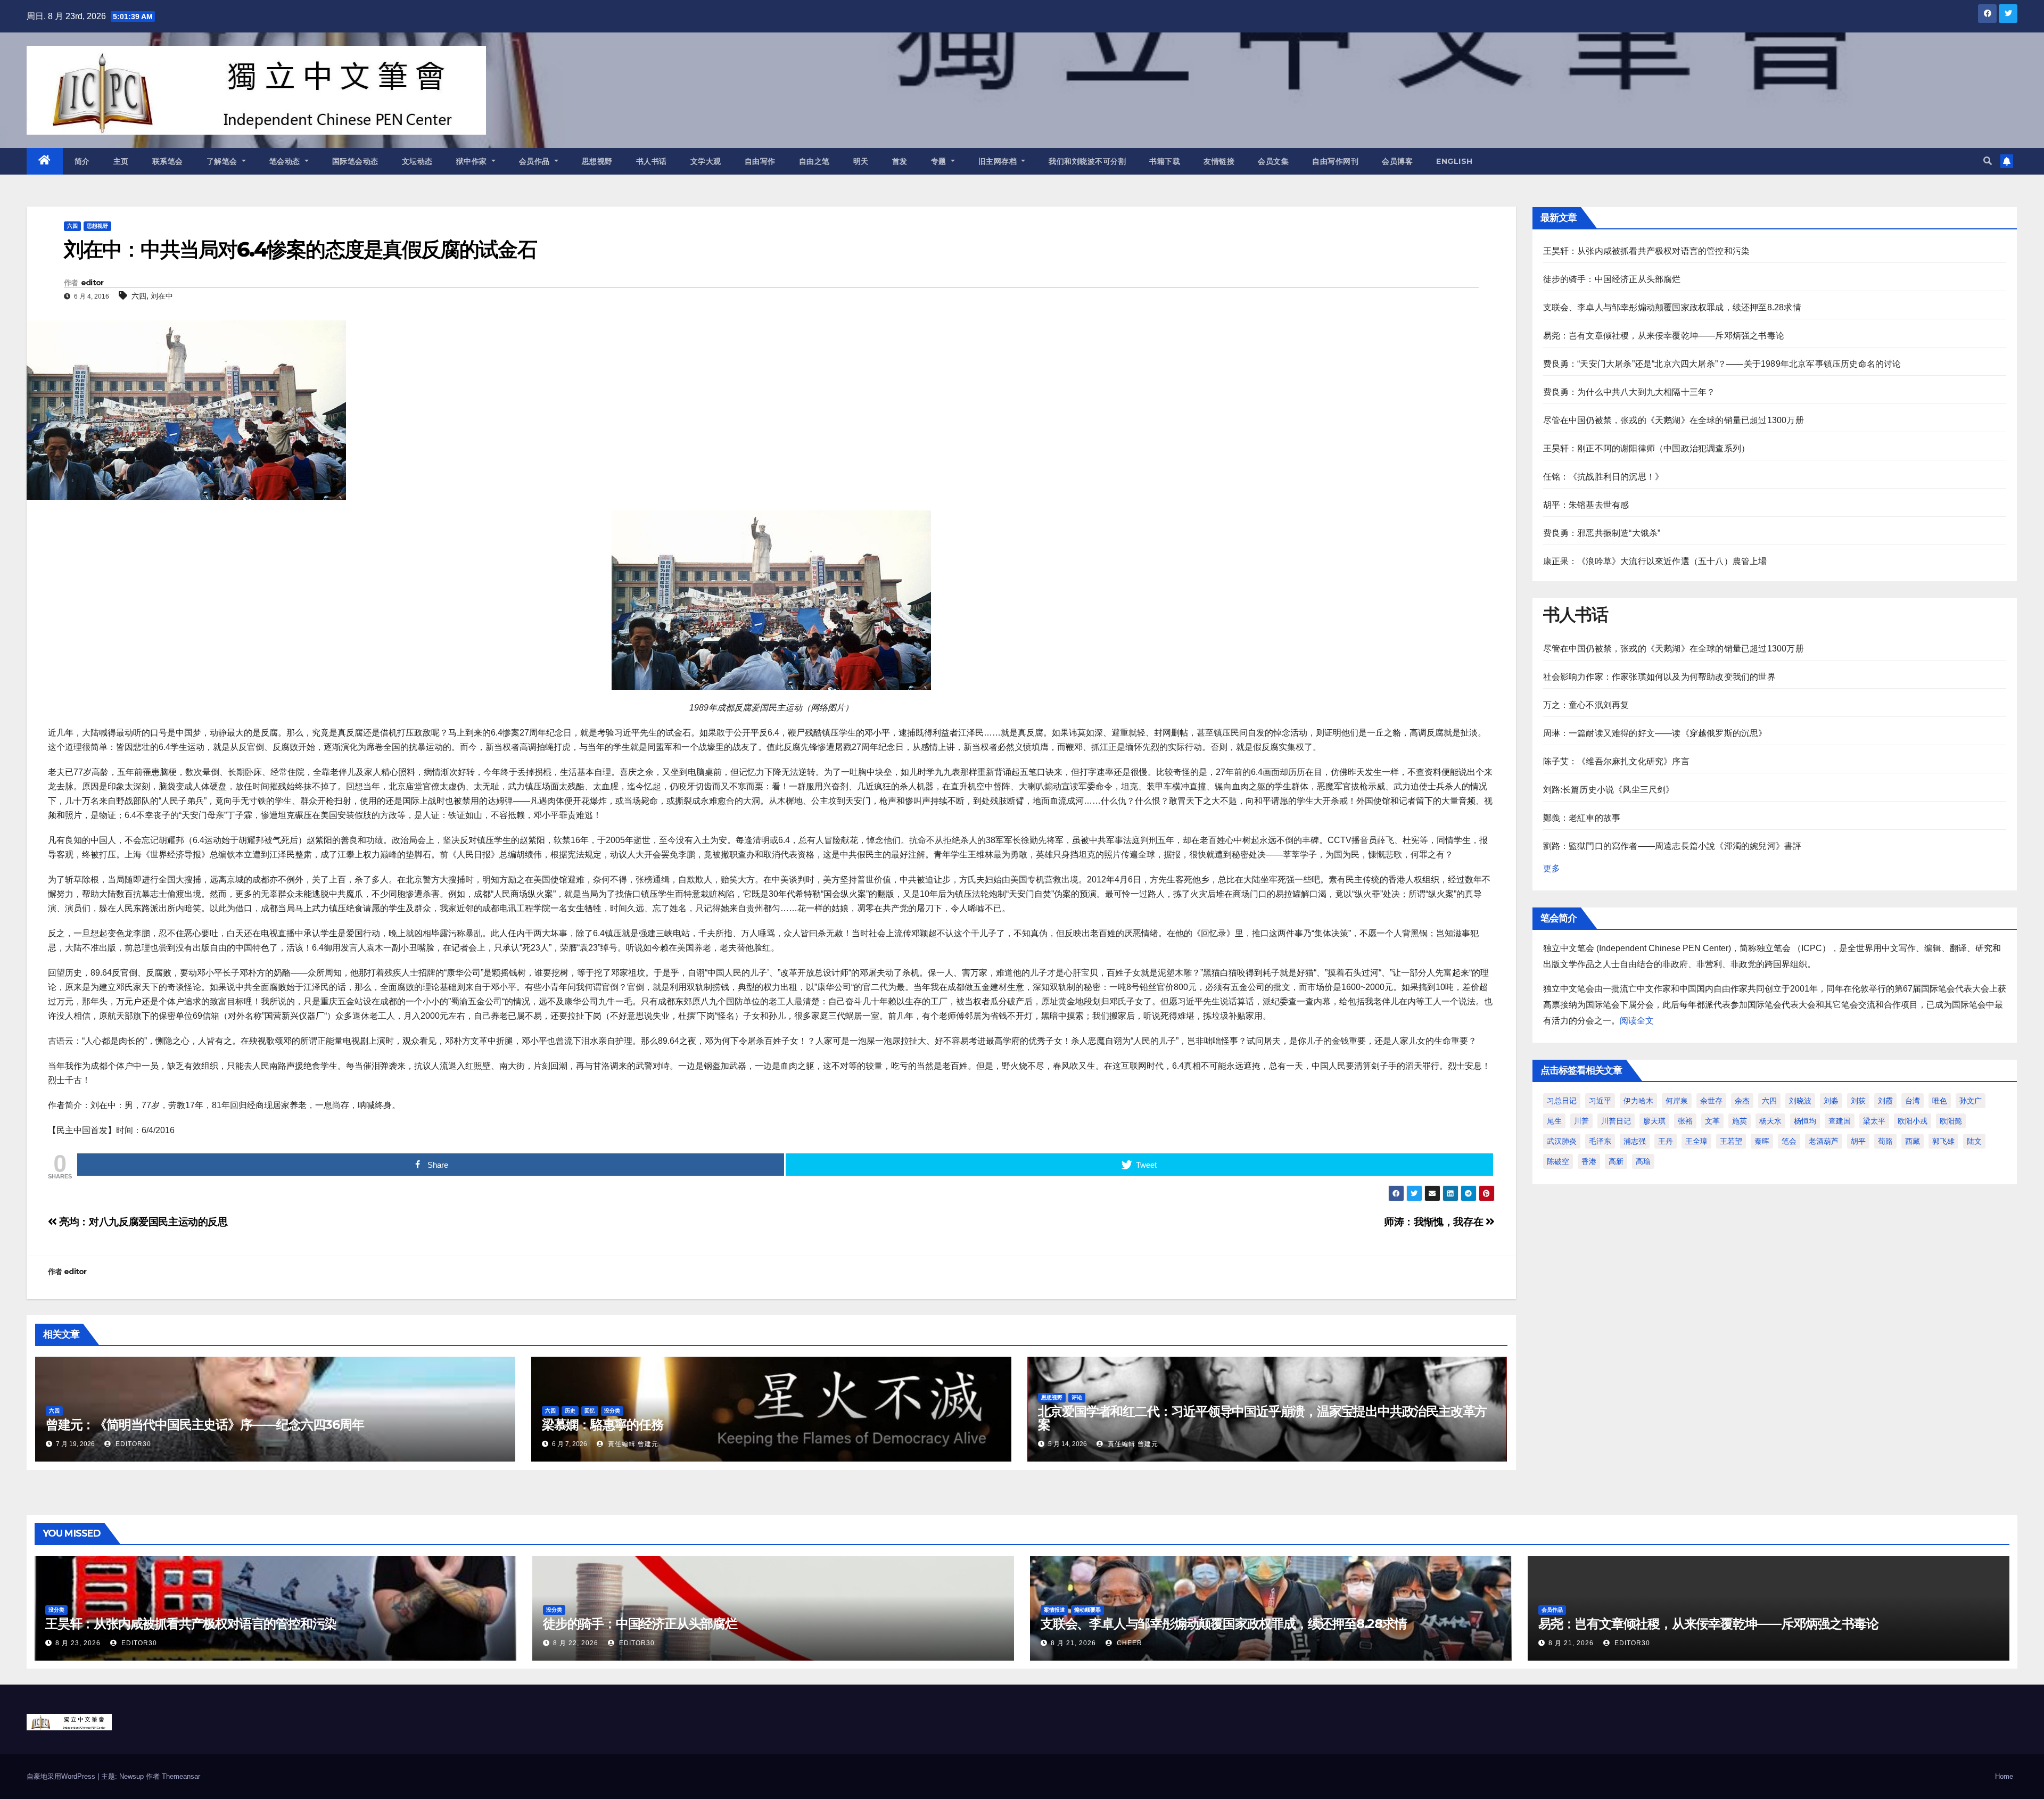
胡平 (1858, 1141)
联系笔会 (168, 161)
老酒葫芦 (1824, 1141)
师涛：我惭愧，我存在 (1435, 1222)
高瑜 (1643, 1161)
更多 (1552, 868)
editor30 (132, 1444)
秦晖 (1762, 1141)
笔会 (1789, 1141)
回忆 (590, 1411)
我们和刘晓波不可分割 (1087, 161)
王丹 (1666, 1141)
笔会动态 (286, 161)
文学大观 (706, 161)
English (1454, 161)
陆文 (1974, 1141)
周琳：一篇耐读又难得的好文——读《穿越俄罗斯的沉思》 (1655, 733)
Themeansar (181, 1776)
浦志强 (1635, 1141)
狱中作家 (473, 161)
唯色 (1940, 1101)
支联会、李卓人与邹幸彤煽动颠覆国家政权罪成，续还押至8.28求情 (1672, 307)
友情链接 (1219, 161)
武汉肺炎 (1562, 1141)
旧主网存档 (999, 161)
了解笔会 (223, 161)
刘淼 (1831, 1101)
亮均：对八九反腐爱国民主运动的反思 (142, 1222)
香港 (1589, 1161)
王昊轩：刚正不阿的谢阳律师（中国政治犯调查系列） (1647, 448)
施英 (1740, 1121)
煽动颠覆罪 (1087, 1610)
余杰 (1742, 1101)
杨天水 (1770, 1121)
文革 (1712, 1121)
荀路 (1885, 1141)
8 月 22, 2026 (576, 1643)
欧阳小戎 (1913, 1121)
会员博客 (1397, 161)
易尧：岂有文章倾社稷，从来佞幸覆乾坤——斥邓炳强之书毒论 (1664, 336)
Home (2004, 1776)
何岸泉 (1677, 1101)
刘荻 (1858, 1101)
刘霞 (1885, 1101)
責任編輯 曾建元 (632, 1444)
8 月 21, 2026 (1073, 1643)
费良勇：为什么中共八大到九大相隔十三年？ (1629, 392)
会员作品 (536, 161)
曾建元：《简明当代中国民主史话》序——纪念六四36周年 (205, 1425)
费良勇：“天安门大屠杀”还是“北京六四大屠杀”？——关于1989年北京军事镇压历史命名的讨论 (1722, 364)
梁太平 (1874, 1121)
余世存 (1711, 1101)
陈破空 (1558, 1161)
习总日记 (1562, 1101)
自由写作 (760, 161)
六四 (72, 226)
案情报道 (1054, 1610)
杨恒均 (1805, 1121)
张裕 (1685, 1121)
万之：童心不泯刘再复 (1586, 705)
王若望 (1731, 1141)
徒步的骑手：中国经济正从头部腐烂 (1612, 279)
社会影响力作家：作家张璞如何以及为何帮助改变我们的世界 (1659, 677)
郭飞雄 (1943, 1141)
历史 (570, 1411)
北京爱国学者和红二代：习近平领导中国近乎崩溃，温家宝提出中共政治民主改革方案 (1263, 1418)
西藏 (1913, 1141)
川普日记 (1616, 1121)
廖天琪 (1654, 1121)
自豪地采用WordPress (62, 1776)
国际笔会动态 (355, 161)
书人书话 (652, 161)
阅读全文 (1637, 1021)
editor (92, 283)
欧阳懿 (1951, 1121)
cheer (1128, 1643)
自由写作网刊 (1335, 161)
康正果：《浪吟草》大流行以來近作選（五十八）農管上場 (1655, 561)
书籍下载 (1165, 161)
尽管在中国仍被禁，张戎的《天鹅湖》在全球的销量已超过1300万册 (1674, 420)
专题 (940, 161)
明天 (861, 161)
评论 (1077, 1397)
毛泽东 (1600, 1141)
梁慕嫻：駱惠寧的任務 (603, 1425)
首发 (900, 161)
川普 (1581, 1121)
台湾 (1913, 1101)
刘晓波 (1800, 1101)
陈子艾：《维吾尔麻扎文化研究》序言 (1616, 761)
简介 (82, 161)
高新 (1616, 1161)
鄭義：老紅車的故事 (1582, 818)
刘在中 (162, 296)
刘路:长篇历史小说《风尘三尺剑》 (1609, 790)
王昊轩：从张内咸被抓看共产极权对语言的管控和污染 (1647, 251)
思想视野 (597, 161)
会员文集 (1273, 161)
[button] (1988, 161)
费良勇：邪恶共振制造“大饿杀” (1602, 533)
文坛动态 (417, 161)
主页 (121, 161)
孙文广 (1971, 1101)
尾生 (1554, 1121)
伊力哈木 (1638, 1101)
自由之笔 (814, 161)
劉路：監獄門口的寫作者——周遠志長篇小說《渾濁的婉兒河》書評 (1672, 846)
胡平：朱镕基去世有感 (1586, 505)
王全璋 (1696, 1141)
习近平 (1600, 1101)
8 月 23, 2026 (78, 1643)
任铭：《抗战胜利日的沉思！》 (1604, 477)
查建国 (1840, 1121)
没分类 (612, 1411)
